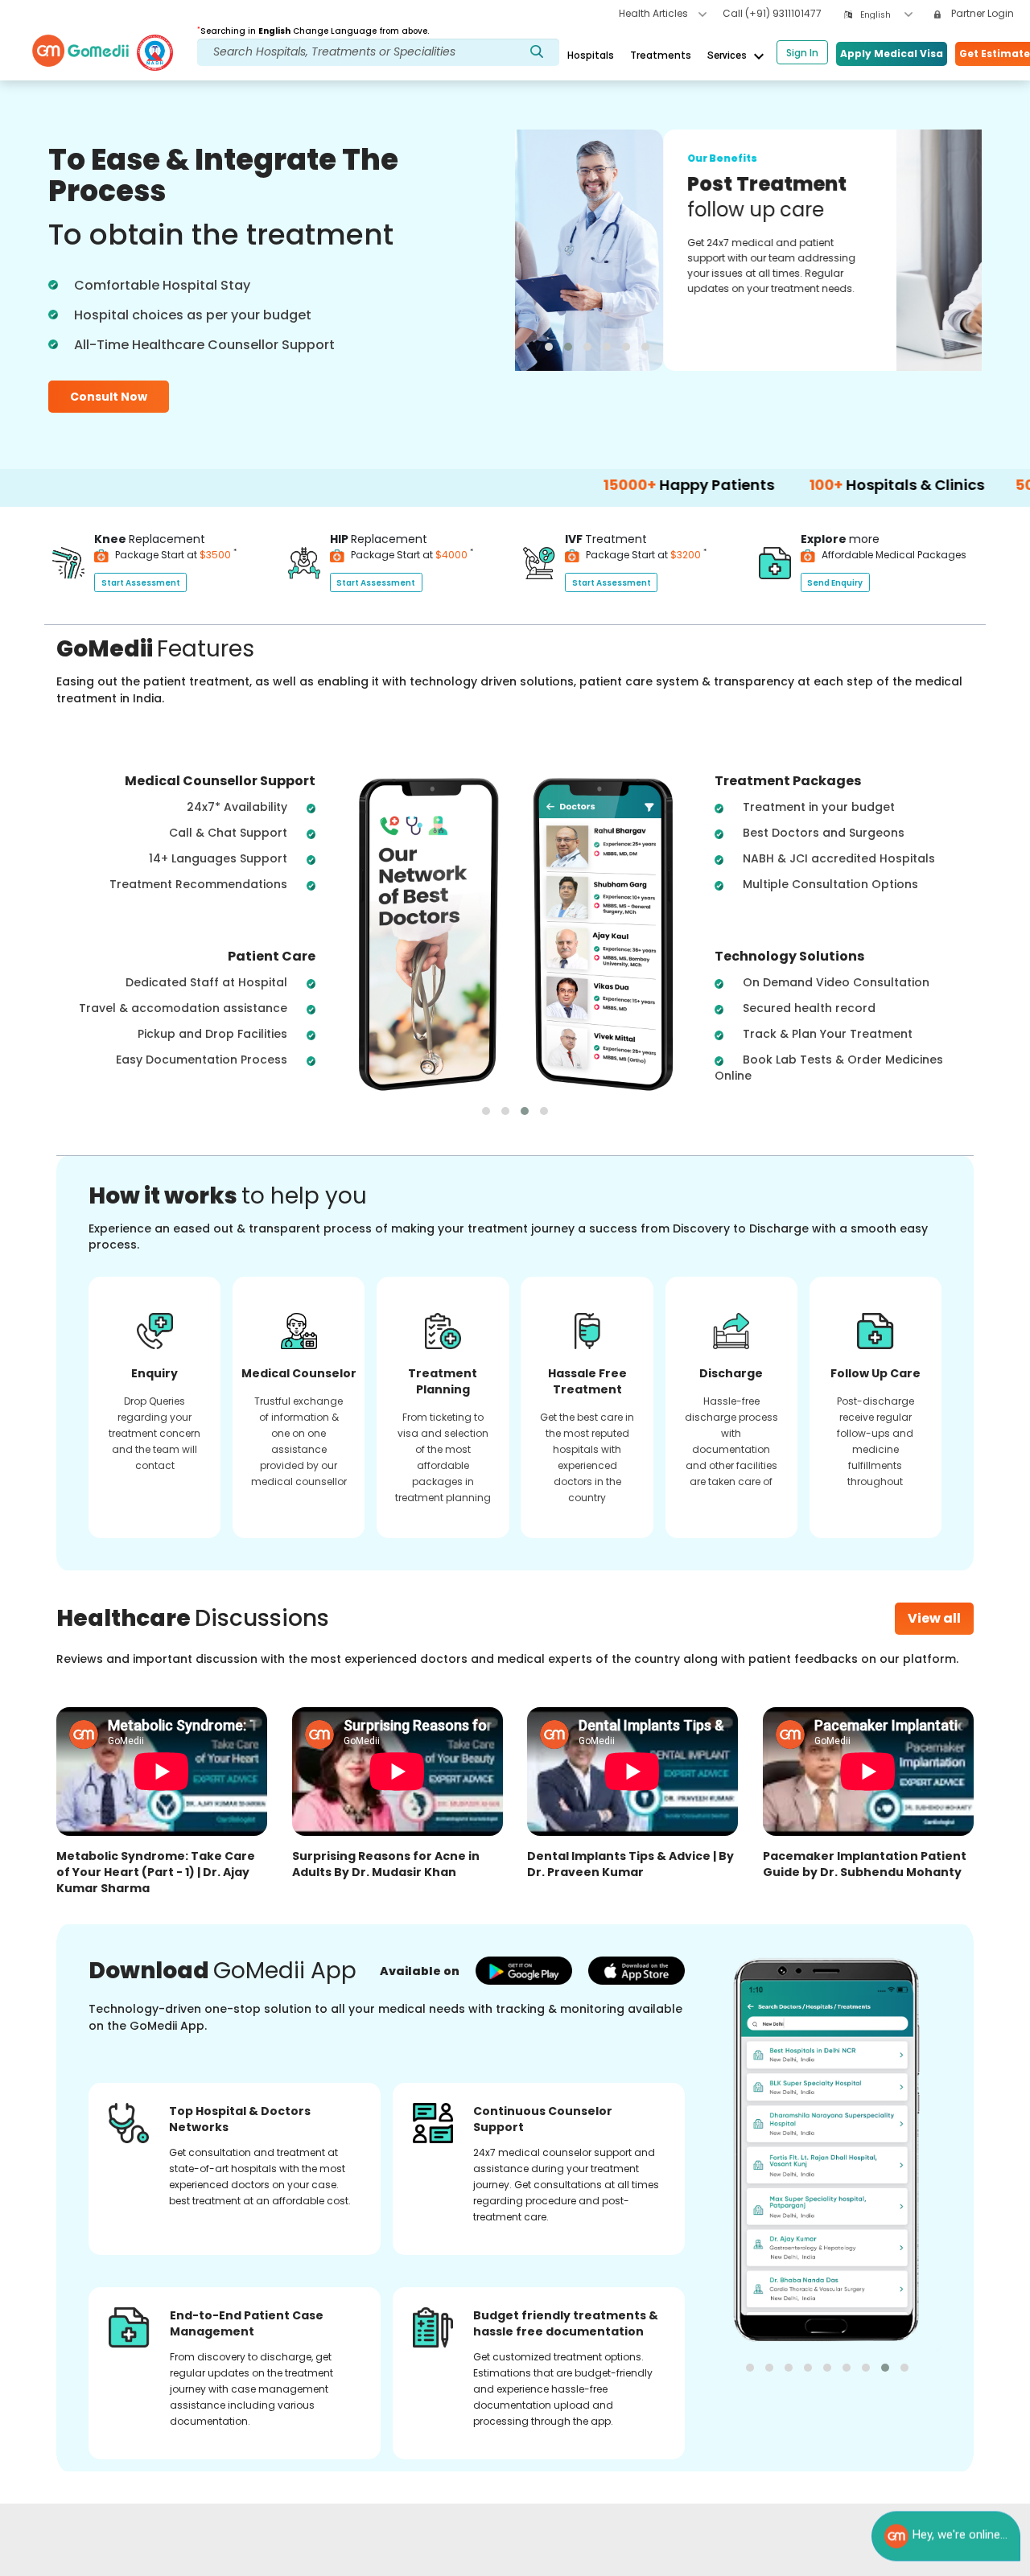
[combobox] (886, 15)
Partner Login (981, 13)
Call (772, 13)
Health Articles (655, 13)
